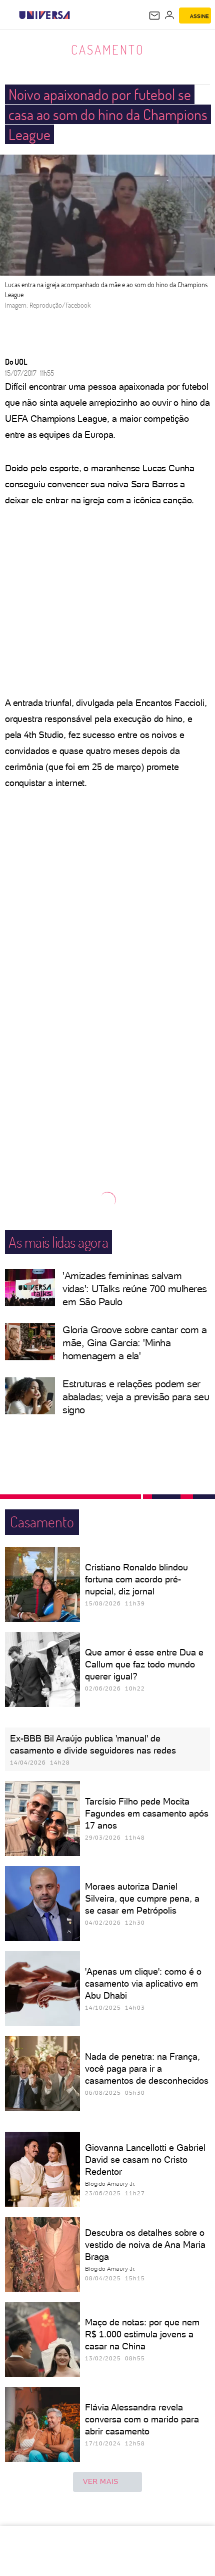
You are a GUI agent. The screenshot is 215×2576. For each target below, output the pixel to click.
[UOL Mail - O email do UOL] (154, 16)
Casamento (108, 50)
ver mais (101, 2481)
